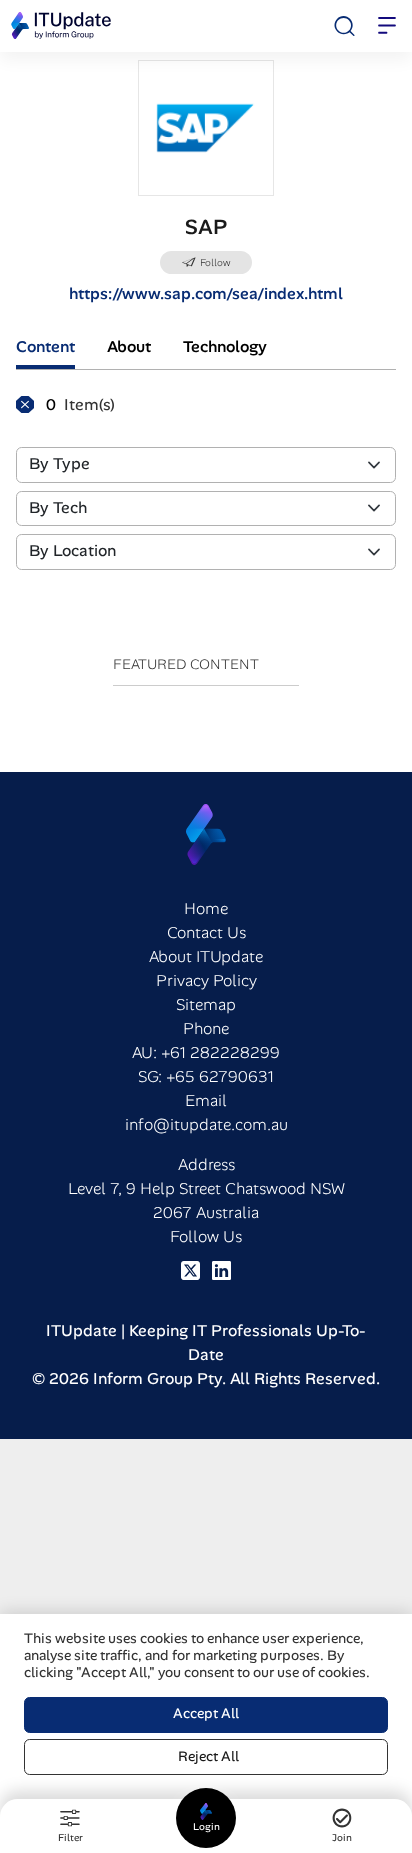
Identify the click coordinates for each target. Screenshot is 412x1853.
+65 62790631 (220, 1076)
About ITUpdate (206, 956)
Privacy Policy (206, 980)
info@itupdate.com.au (206, 1124)
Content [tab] (45, 346)
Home (206, 908)
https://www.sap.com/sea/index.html (206, 293)
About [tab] (129, 346)
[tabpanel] (206, 490)
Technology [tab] (225, 346)
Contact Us (206, 932)
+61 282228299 (220, 1052)
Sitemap (206, 1004)
